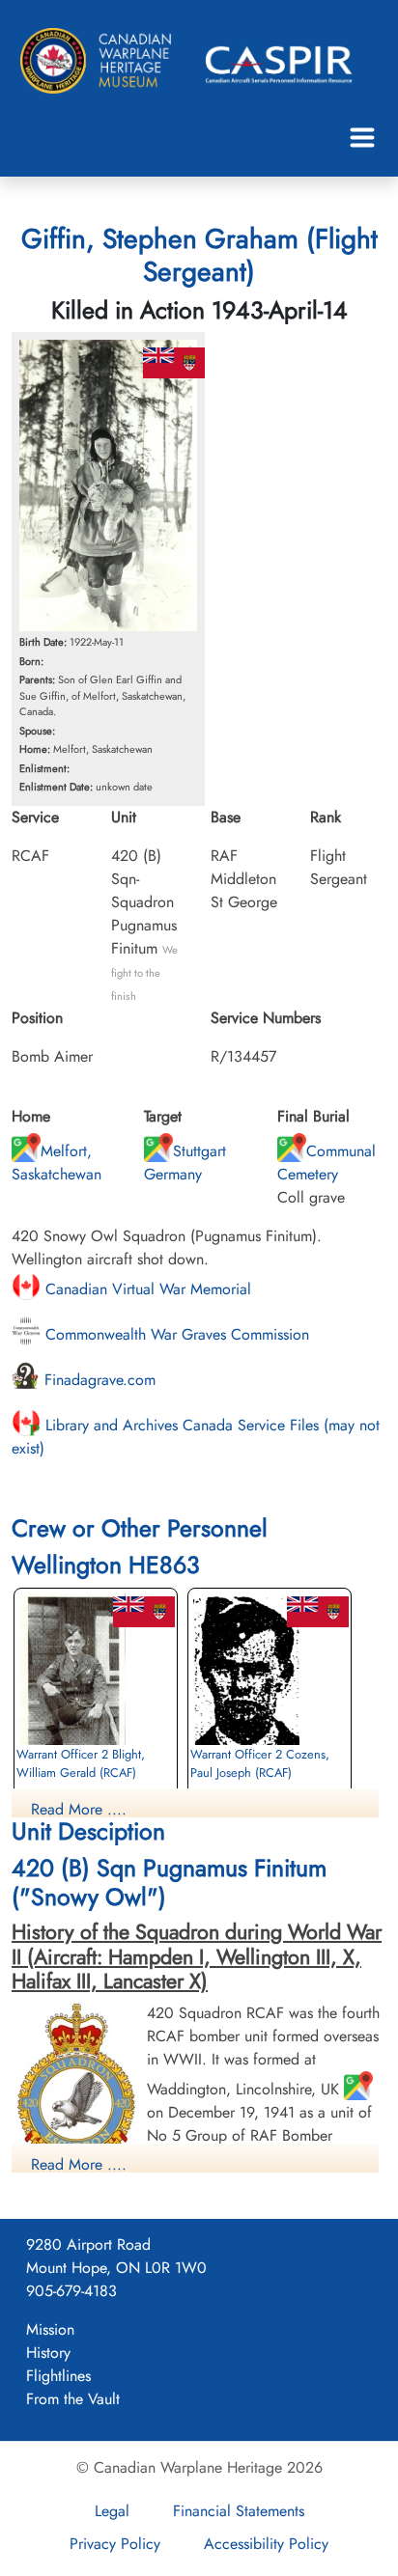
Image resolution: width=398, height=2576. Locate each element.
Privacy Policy (115, 2544)
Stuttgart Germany (185, 1163)
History (48, 2353)
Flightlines (58, 2376)
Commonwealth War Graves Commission (175, 1334)
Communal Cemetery (327, 1163)
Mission (50, 2329)
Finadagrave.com (98, 1380)
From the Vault (73, 2399)
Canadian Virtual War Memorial (146, 1289)
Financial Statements (239, 2511)
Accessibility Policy (266, 2544)
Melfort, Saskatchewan (57, 1163)
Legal (112, 2511)
